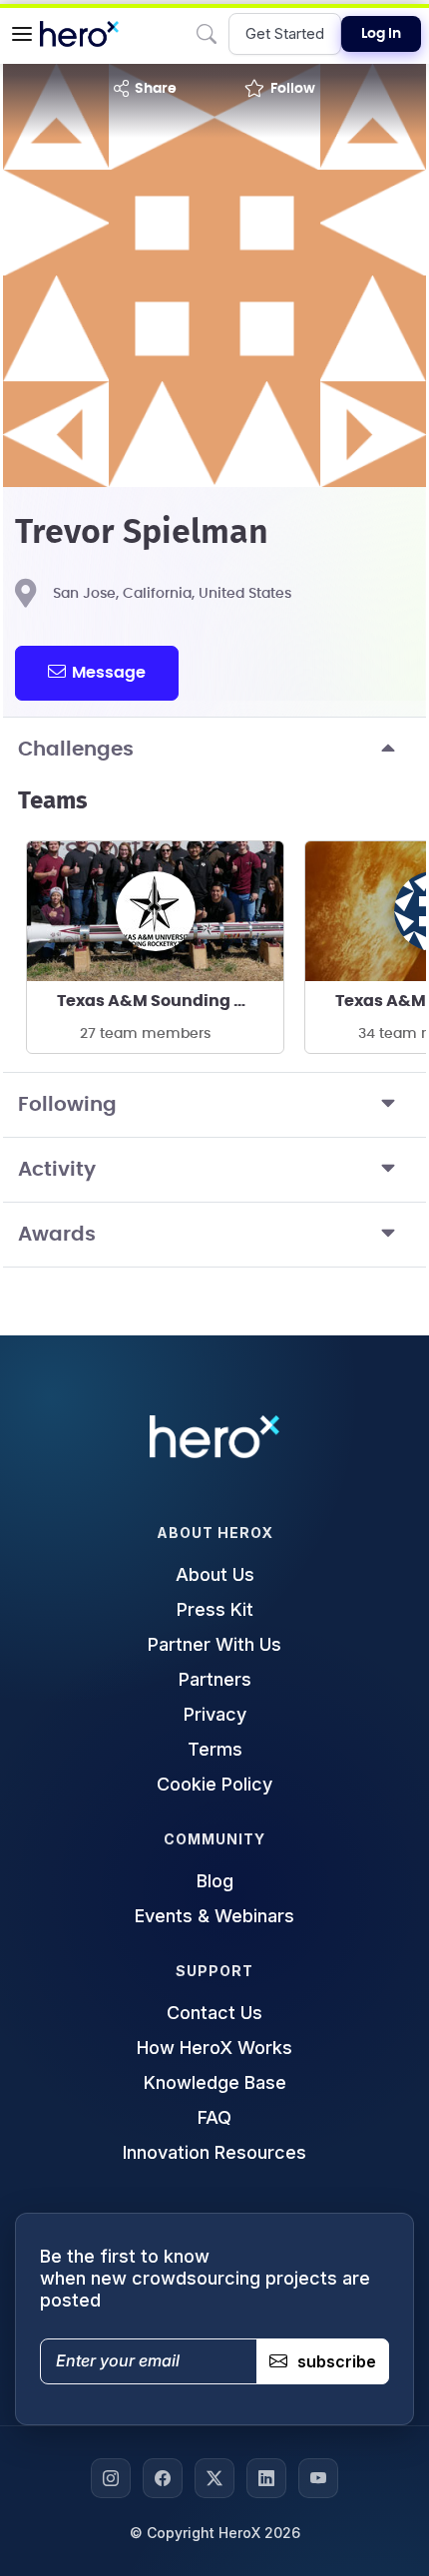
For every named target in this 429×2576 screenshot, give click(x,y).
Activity (57, 1170)
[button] (22, 34)
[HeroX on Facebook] (163, 2478)
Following (67, 1105)
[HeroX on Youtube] (318, 2478)
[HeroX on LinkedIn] (266, 2478)
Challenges (76, 750)
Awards (57, 1235)
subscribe (337, 2361)
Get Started (285, 33)
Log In (381, 34)
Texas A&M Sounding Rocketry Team (170, 1001)
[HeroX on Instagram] (111, 2478)
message (109, 673)
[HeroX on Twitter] (214, 2478)
